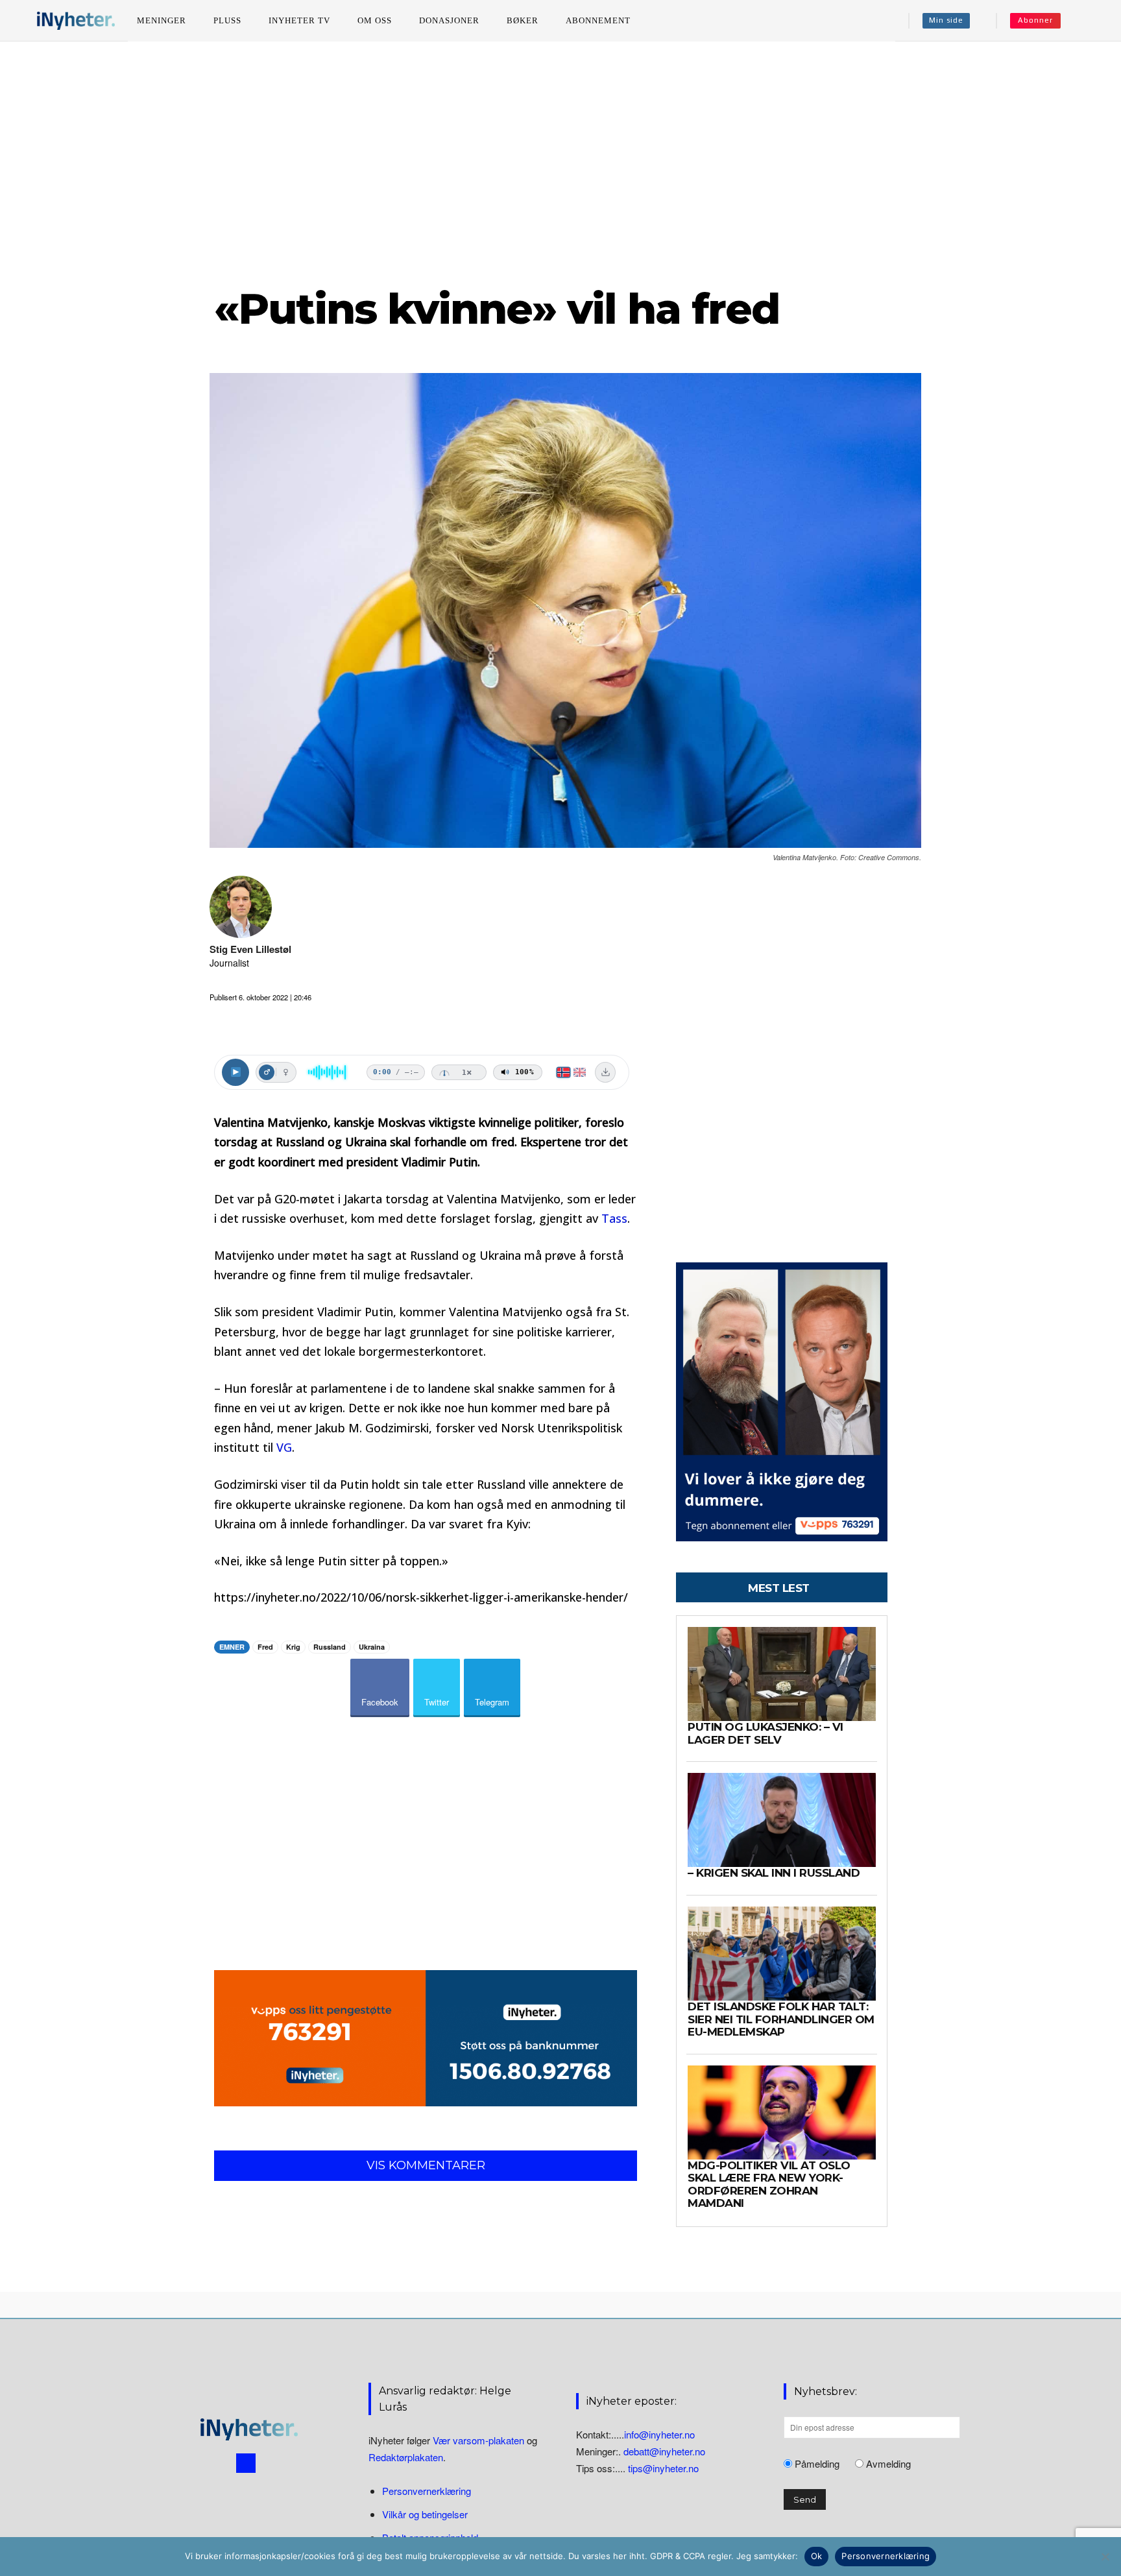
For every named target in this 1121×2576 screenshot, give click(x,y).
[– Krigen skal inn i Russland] (782, 1820)
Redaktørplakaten (406, 2457)
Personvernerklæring (427, 2491)
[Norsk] (563, 1072)
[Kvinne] (285, 1072)
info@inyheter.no (659, 2434)
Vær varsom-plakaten (478, 2440)
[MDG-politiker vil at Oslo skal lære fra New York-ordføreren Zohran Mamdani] (782, 2113)
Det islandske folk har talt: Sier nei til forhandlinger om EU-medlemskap (781, 2019)
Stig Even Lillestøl (250, 949)
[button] (1089, 21)
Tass (614, 1218)
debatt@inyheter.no (664, 2450)
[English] (580, 1072)
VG (284, 1447)
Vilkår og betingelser (425, 2514)
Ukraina (372, 1647)
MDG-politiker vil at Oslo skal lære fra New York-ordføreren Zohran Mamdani (769, 2185)
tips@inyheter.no (663, 2467)
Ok (817, 2556)
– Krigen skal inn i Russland (774, 1873)
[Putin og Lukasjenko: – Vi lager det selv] (782, 1674)
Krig (293, 1647)
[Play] (235, 1072)
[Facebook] (246, 2462)
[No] (1105, 2557)
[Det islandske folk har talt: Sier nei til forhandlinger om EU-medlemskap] (782, 1954)
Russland (330, 1647)
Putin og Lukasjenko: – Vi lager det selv (765, 1733)
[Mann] (267, 1072)
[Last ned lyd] (605, 1072)
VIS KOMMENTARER (426, 2165)
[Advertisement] (560, 162)
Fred (265, 1647)
